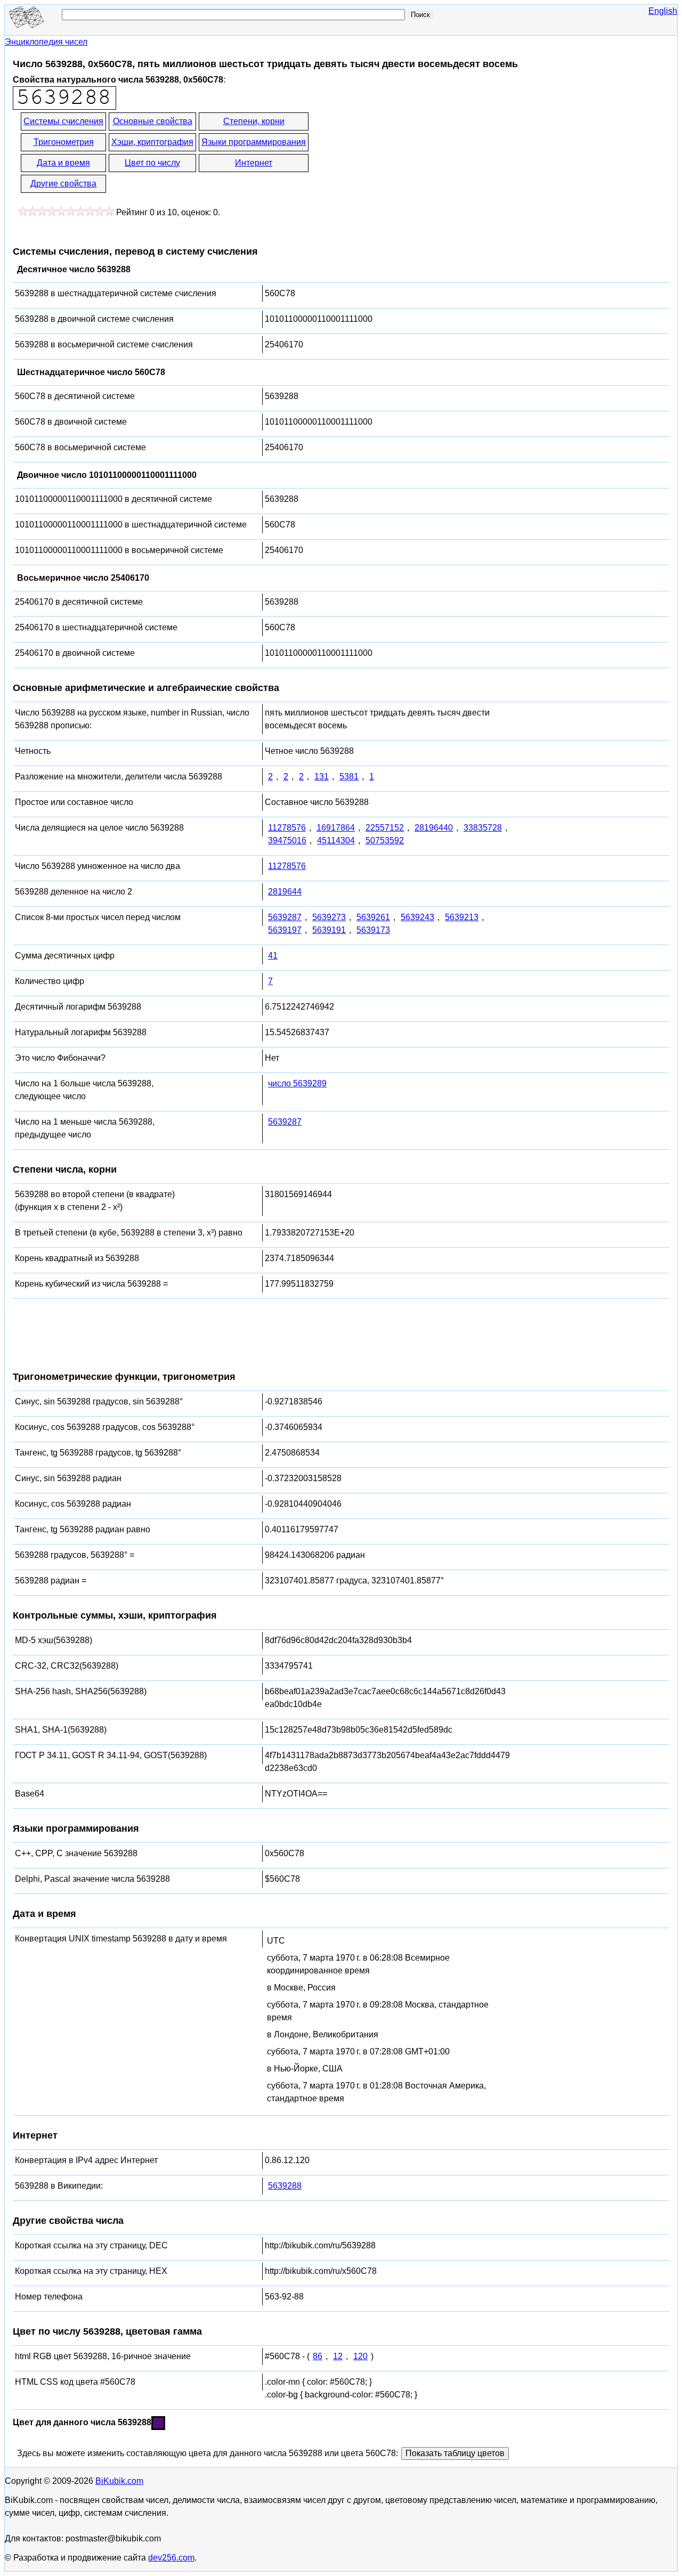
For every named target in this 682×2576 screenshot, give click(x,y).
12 (338, 2356)
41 (273, 956)
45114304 (336, 840)
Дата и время (63, 163)
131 (322, 777)
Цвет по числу (152, 163)
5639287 (285, 917)
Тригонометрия (64, 142)
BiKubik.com (119, 2481)
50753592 (385, 840)
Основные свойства (153, 121)
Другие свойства (63, 184)
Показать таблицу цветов (455, 2453)
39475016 (287, 840)
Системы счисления (63, 121)
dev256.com (171, 2558)
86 (318, 2356)
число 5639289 (297, 1083)
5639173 (373, 930)
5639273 (329, 917)
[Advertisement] (406, 153)
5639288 (285, 2186)
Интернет (254, 163)
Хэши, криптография (152, 142)
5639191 (329, 930)
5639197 (285, 930)
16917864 (336, 828)
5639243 (417, 917)
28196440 (434, 828)
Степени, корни (254, 121)
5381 (349, 777)
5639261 (373, 917)
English (663, 11)
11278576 (287, 828)
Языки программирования (254, 142)
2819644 (285, 892)
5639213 (462, 917)
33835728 (483, 828)
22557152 (385, 828)
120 (360, 2356)
